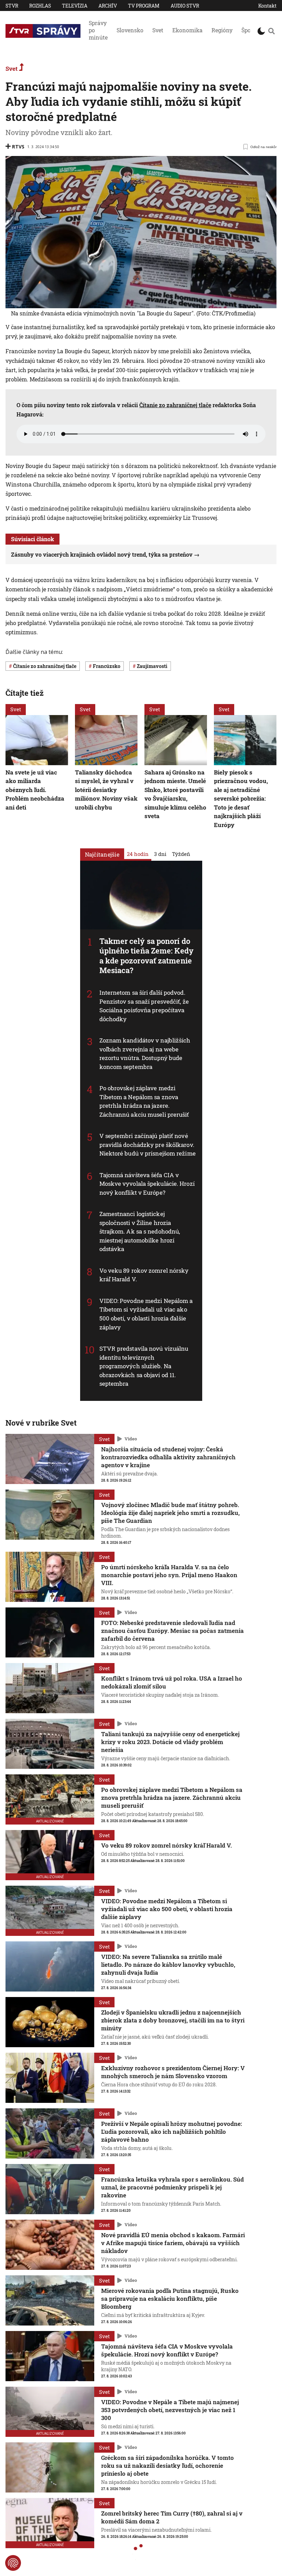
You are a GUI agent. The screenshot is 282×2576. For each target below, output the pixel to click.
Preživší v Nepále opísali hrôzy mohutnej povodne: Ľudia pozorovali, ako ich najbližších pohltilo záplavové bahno (172, 2132)
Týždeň (181, 854)
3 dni (160, 854)
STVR (12, 6)
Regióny (222, 30)
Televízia (75, 6)
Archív (108, 6)
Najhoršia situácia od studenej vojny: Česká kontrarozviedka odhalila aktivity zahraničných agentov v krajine (168, 1457)
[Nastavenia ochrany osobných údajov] (13, 2563)
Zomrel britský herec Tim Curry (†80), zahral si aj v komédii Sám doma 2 (172, 2517)
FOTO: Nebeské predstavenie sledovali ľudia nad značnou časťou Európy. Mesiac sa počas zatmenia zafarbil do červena (172, 1631)
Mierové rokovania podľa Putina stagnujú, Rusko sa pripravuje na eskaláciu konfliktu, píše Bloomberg (170, 2299)
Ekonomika (187, 30)
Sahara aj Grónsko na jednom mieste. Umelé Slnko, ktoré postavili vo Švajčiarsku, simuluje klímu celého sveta (175, 794)
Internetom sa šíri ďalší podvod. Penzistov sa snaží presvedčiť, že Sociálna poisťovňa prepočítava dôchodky (144, 1006)
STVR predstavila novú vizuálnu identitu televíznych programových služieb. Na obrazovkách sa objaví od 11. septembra (144, 1366)
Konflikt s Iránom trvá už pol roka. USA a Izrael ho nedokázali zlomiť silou (172, 1682)
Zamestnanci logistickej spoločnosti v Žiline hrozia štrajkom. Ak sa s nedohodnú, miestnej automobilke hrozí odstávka (140, 1231)
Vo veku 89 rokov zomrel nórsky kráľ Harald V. (166, 1845)
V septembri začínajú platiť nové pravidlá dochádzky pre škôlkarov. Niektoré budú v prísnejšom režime (148, 1145)
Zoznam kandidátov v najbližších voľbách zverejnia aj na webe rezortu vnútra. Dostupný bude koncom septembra (145, 1053)
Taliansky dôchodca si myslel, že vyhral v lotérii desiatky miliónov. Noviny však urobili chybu (106, 789)
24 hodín (138, 854)
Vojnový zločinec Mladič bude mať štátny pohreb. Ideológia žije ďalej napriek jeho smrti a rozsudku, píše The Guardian (170, 1513)
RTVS (18, 147)
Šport (248, 30)
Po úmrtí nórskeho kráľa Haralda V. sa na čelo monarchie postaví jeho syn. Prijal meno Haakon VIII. (169, 1575)
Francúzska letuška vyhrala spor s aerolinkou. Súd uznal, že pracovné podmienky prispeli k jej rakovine (172, 2187)
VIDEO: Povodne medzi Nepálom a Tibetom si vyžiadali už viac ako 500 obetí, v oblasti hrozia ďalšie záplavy (146, 1314)
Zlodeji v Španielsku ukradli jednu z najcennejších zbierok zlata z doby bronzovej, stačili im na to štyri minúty (173, 2020)
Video (131, 1439)
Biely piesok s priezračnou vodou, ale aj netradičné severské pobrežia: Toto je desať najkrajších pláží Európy (241, 798)
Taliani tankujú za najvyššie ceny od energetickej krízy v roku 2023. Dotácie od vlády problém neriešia (170, 1742)
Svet (158, 30)
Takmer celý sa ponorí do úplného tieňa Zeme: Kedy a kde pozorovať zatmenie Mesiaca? (147, 955)
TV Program (144, 6)
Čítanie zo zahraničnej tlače (175, 405)
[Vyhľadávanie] (272, 31)
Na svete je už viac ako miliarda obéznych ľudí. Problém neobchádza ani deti (35, 789)
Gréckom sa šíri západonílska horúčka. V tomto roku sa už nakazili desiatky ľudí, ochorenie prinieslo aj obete (167, 2466)
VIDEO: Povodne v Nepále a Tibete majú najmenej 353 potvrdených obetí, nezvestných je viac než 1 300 (170, 2410)
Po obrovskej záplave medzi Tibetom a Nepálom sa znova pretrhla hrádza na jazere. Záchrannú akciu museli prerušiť (144, 1101)
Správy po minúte (98, 30)
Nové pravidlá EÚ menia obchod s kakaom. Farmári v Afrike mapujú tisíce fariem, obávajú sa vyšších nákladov (173, 2243)
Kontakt (267, 6)
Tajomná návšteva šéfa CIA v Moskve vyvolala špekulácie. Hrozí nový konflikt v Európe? (147, 1184)
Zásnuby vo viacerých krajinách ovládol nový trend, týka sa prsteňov (102, 554)
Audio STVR (185, 6)
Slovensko (130, 30)
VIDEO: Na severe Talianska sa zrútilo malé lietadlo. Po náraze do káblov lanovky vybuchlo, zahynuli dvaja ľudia (168, 1965)
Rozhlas (40, 6)
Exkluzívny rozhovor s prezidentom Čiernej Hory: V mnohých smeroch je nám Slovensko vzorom (173, 2072)
